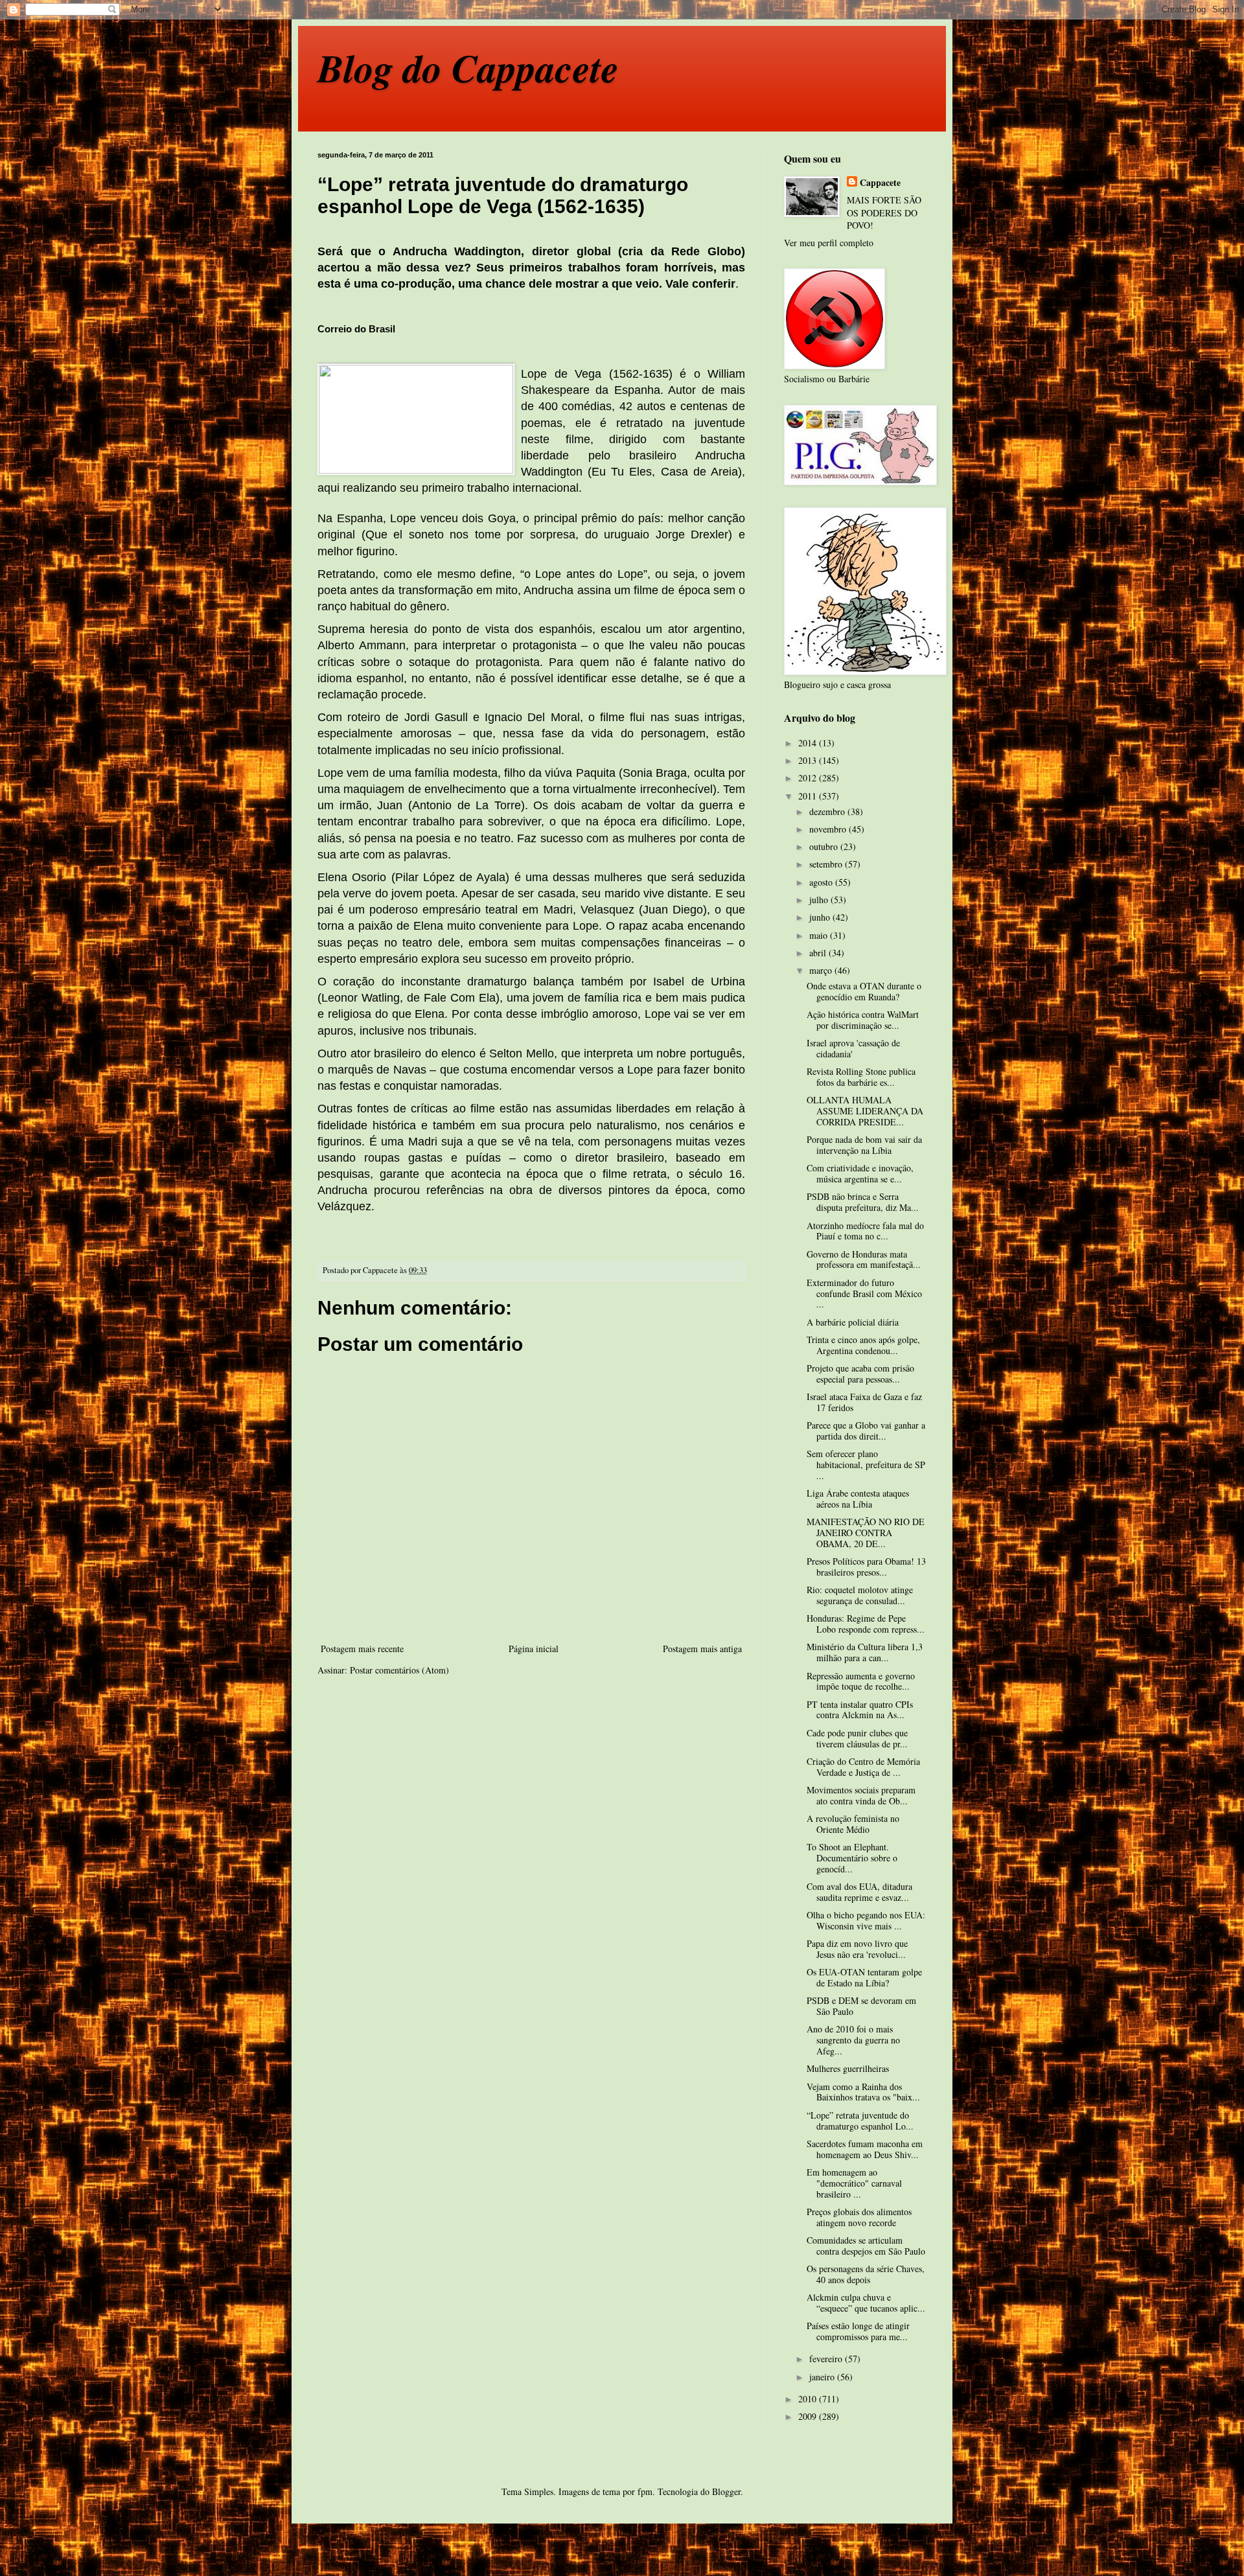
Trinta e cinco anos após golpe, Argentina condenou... (863, 1345)
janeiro (823, 2377)
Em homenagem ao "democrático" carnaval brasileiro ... (854, 2183)
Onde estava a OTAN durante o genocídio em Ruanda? (864, 991)
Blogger (726, 2491)
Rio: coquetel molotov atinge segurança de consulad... (860, 1595)
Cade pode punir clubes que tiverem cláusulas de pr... (857, 1738)
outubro (825, 846)
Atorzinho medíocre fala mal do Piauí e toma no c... (865, 1231)
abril (819, 953)
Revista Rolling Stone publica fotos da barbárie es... (861, 1077)
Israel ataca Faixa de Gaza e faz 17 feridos (864, 1402)
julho (820, 900)
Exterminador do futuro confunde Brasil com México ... (864, 1294)
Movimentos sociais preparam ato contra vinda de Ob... (861, 1795)
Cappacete (880, 183)
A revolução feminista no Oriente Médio (853, 1824)
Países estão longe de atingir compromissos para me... (858, 2331)
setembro (827, 864)
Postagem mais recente (362, 1649)
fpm (645, 2491)
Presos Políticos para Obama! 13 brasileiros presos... (866, 1567)
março (822, 970)
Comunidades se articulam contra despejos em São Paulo (866, 2246)
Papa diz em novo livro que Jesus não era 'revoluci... (857, 1949)
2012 (809, 778)
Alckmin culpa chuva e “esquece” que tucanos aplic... (866, 2303)
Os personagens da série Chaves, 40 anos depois (866, 2274)
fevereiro (827, 2359)
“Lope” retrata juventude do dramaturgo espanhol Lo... (860, 2121)
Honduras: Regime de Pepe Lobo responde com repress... (866, 1624)
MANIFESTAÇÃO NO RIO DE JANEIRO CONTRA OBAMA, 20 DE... (866, 1533)
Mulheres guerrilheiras (848, 2068)
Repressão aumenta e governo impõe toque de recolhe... (861, 1681)
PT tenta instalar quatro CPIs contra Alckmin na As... (860, 1710)
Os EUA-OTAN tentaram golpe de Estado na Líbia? (864, 1977)
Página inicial (534, 1649)
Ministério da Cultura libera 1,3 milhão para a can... (865, 1652)
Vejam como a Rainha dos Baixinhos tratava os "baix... (863, 2092)
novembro (829, 829)
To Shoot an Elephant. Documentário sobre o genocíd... (852, 1858)
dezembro (828, 811)
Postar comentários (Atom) (399, 1670)
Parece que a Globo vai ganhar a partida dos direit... (866, 1431)
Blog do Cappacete (468, 67)
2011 (809, 796)
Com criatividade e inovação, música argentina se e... (860, 1173)
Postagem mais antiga (702, 1649)
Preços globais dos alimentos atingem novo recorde (859, 2217)
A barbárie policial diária (853, 1322)
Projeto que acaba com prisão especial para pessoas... (860, 1374)
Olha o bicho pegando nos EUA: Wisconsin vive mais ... (866, 1920)
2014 (809, 743)
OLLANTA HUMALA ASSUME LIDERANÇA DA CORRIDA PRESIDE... (865, 1111)
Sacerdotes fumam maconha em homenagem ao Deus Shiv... (865, 2149)
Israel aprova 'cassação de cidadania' (853, 1048)
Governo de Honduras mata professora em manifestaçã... (864, 1259)
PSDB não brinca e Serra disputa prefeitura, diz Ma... (863, 1202)
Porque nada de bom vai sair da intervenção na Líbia (864, 1145)
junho (821, 917)
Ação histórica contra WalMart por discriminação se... (863, 1020)
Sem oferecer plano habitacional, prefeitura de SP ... (866, 1465)
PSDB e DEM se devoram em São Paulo (861, 2006)
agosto (822, 882)
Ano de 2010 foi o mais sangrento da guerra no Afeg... (853, 2040)
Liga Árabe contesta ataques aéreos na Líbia (858, 1499)
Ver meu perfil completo (829, 243)
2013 (809, 760)
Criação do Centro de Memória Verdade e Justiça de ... (863, 1767)
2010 (809, 2399)
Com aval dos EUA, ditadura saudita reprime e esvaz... (859, 1892)
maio (820, 935)
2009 (809, 2416)
